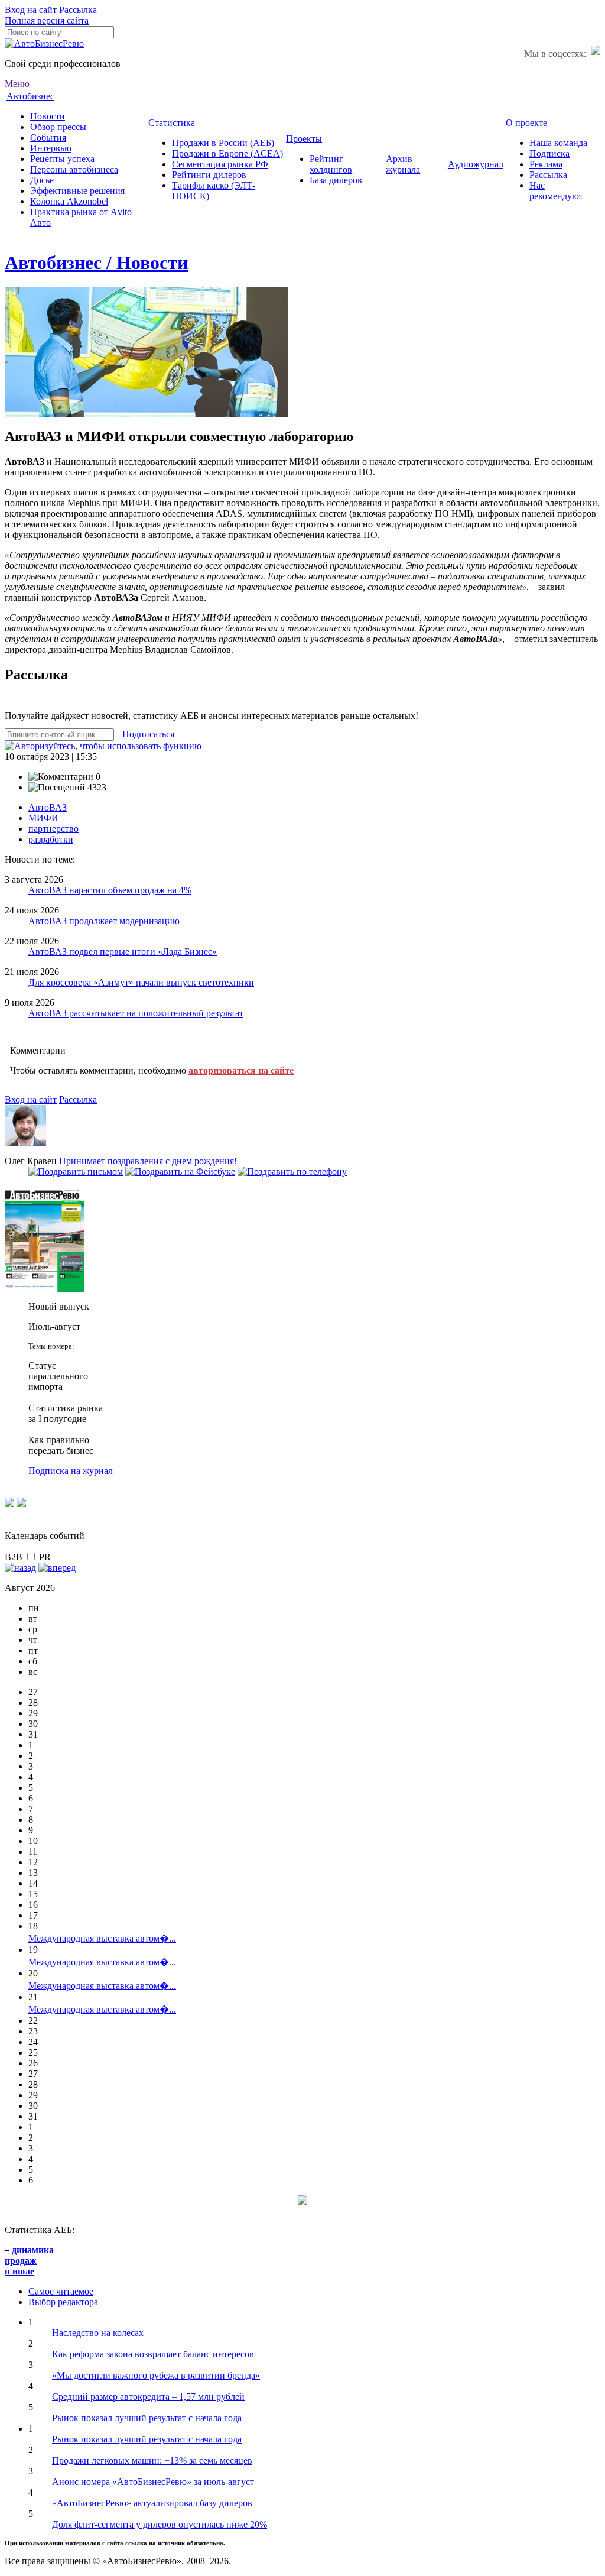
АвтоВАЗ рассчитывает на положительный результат (136, 1013)
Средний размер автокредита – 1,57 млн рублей (148, 2397)
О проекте (526, 123)
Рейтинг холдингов (331, 164)
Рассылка (78, 10)
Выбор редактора (63, 2302)
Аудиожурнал (476, 164)
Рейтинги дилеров (209, 175)
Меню (17, 84)
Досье (42, 180)
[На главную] (44, 43)
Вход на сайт (31, 10)
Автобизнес (30, 96)
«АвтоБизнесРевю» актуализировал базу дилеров (152, 2503)
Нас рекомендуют (556, 191)
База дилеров (336, 180)
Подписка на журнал (71, 1471)
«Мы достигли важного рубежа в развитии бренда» (156, 2375)
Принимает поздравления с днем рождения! (148, 1161)
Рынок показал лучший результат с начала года (147, 2418)
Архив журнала (403, 164)
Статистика (172, 123)
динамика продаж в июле (29, 2261)
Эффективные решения (77, 191)
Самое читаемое (61, 2291)
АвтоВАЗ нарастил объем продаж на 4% (110, 890)
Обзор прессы (58, 127)
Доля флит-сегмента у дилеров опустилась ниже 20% (160, 2524)
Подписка (549, 153)
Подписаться (148, 734)
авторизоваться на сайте (241, 1070)
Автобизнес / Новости (96, 263)
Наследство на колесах (98, 2333)
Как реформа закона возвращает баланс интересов (153, 2354)
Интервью (51, 148)
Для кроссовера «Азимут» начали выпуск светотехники (141, 982)
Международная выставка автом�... (102, 1938)
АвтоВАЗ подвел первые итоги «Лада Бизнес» (123, 952)
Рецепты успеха (62, 159)
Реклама (546, 164)
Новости (48, 116)
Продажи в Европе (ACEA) (227, 153)
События (48, 137)
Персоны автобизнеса (74, 169)
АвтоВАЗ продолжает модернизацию (104, 921)
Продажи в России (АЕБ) (223, 143)
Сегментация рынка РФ (220, 164)
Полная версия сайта (47, 20)
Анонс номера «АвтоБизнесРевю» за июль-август (153, 2482)
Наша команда (558, 143)
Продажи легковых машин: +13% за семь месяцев (152, 2460)
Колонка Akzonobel (69, 201)
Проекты (304, 139)
